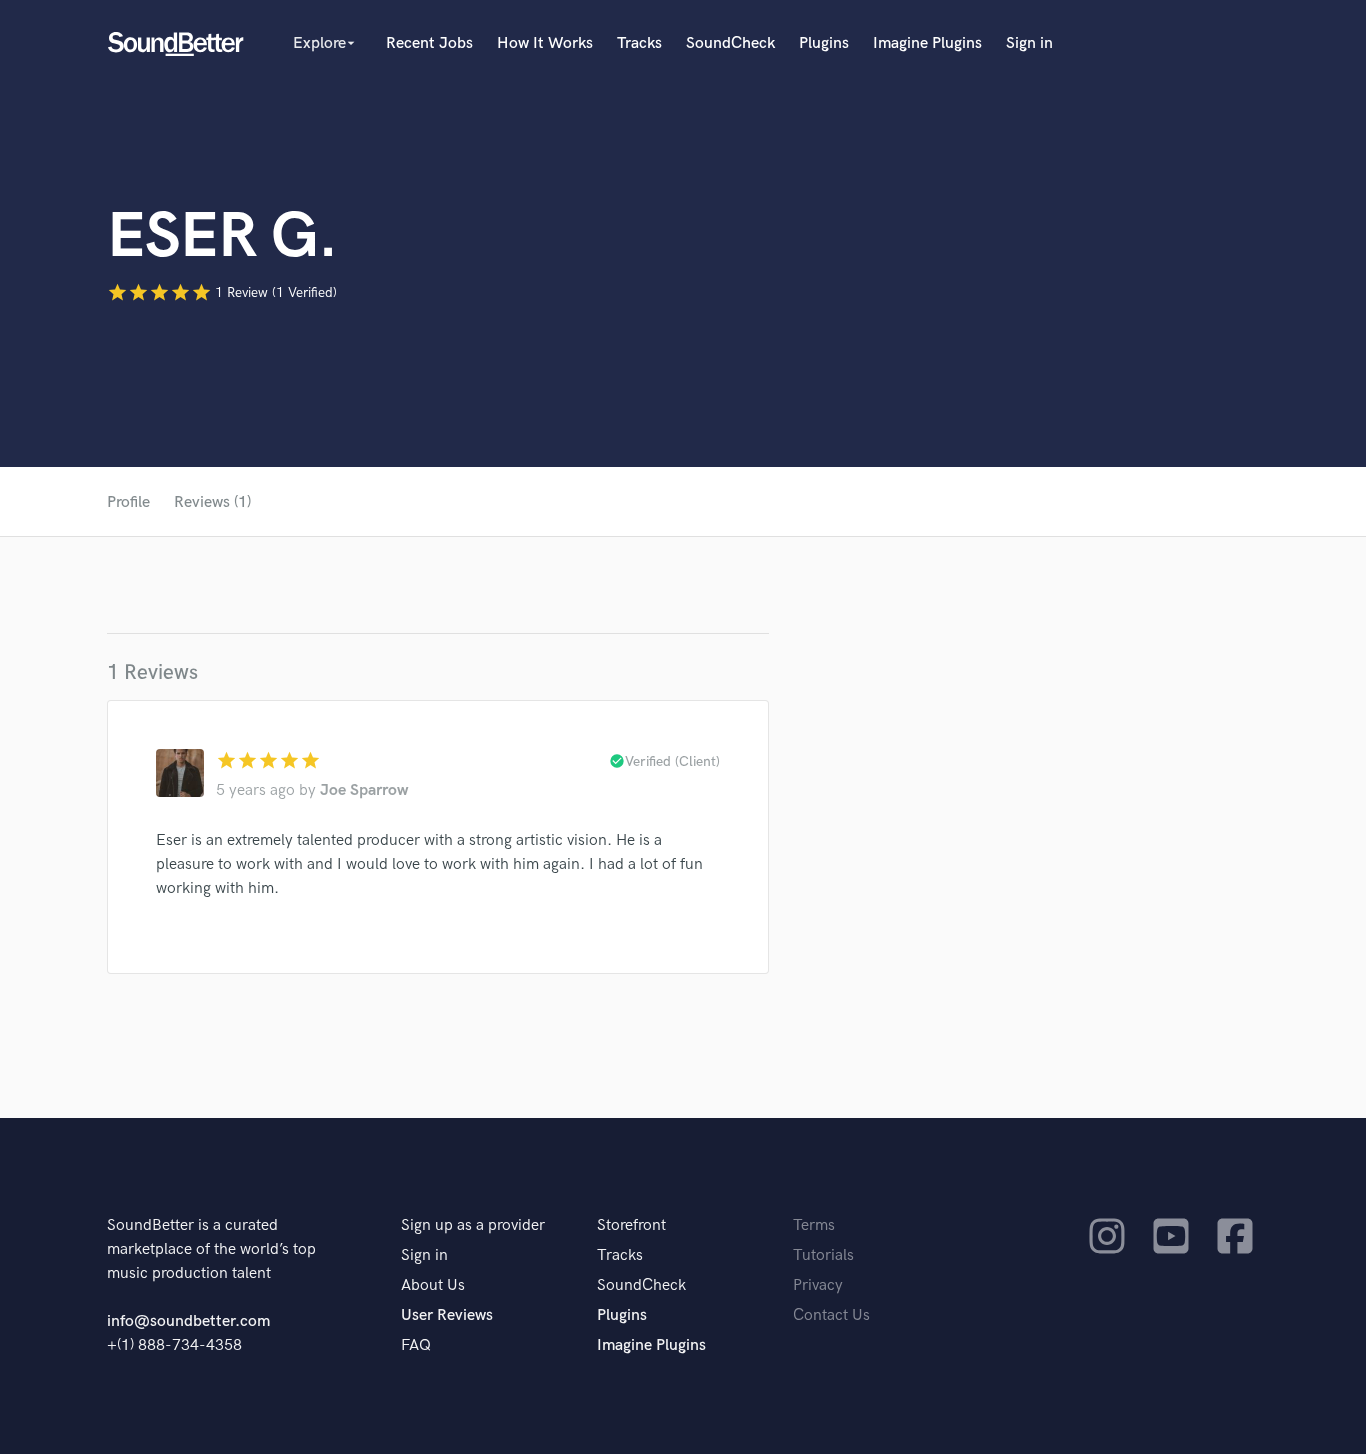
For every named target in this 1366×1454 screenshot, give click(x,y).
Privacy (818, 1285)
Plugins (824, 43)
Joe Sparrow (364, 790)
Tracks (639, 43)
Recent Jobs (429, 43)
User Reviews (447, 1315)
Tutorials (823, 1255)
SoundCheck (730, 43)
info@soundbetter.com (188, 1321)
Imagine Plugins (927, 43)
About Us (433, 1285)
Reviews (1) (212, 502)
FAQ (416, 1345)
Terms (814, 1225)
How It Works (545, 43)
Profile (128, 502)
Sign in (1029, 43)
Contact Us (831, 1315)
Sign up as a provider (473, 1225)
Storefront (631, 1225)
